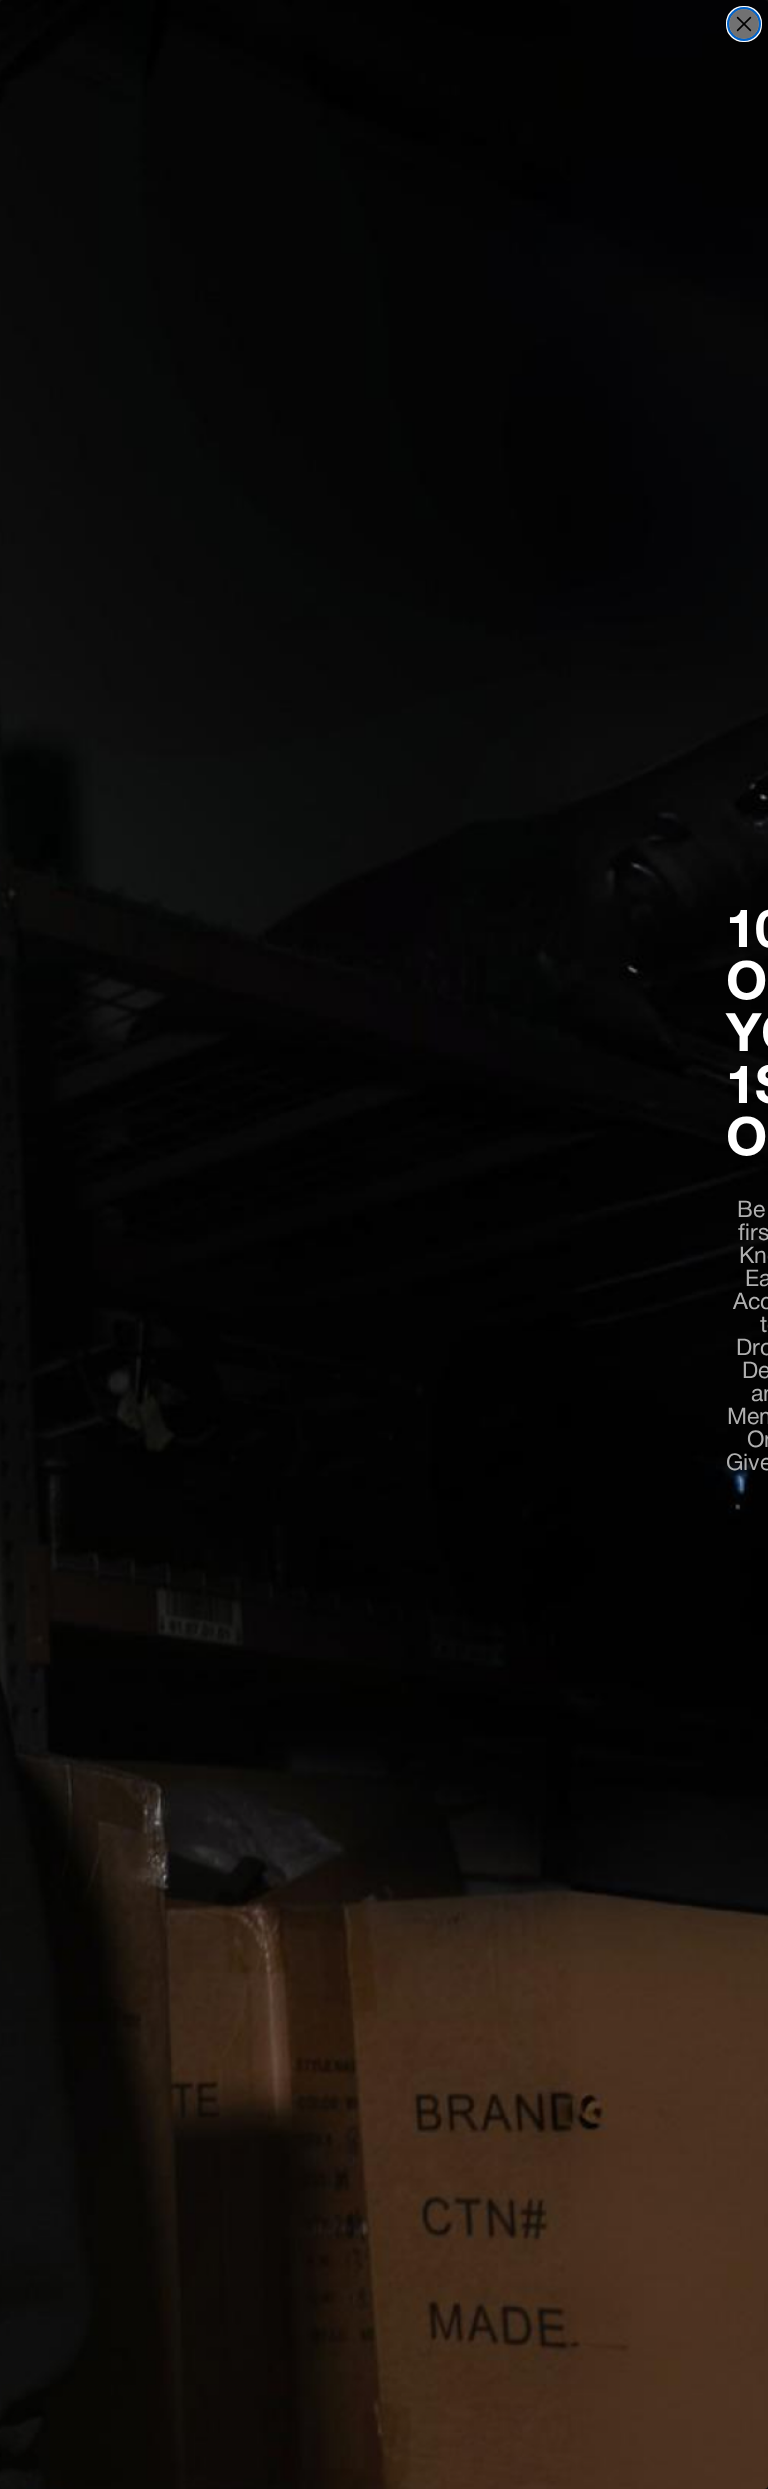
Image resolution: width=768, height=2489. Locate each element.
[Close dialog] (744, 24)
